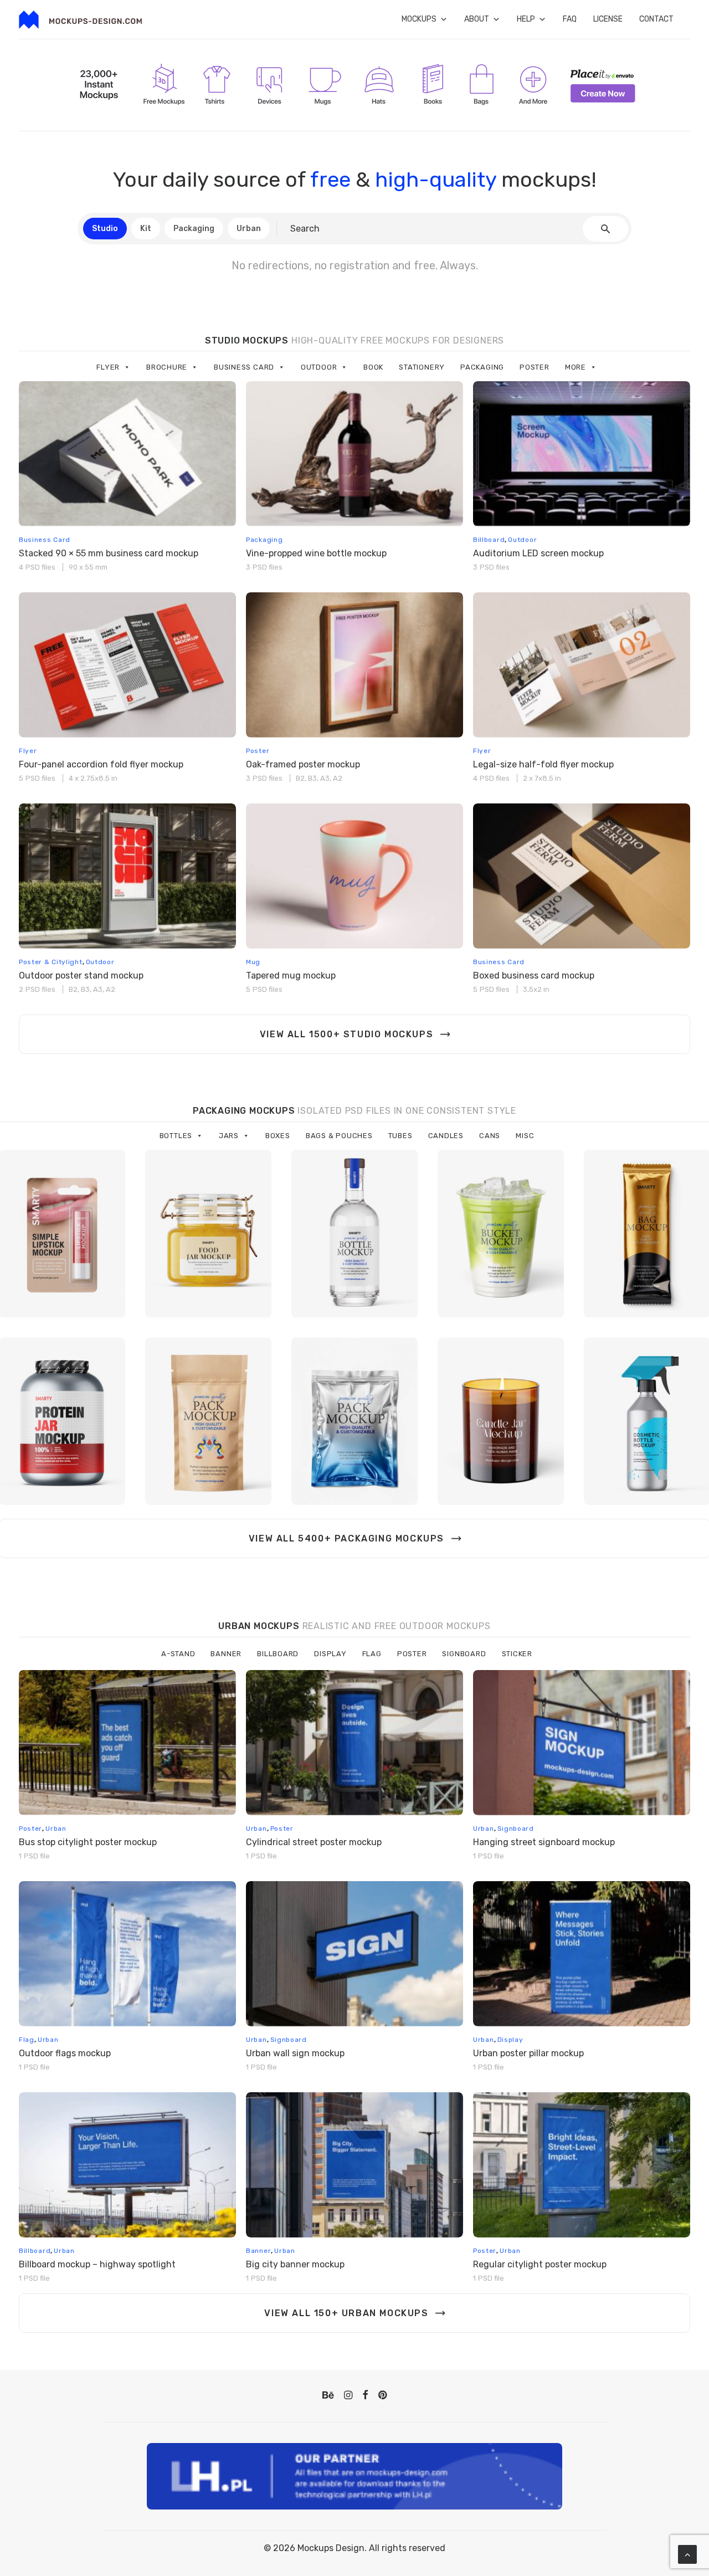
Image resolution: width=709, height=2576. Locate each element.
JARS (229, 1136)
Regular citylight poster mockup (540, 2264)
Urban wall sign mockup (295, 2053)
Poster (535, 367)
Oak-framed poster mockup (303, 764)
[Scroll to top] (687, 2554)
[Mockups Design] (80, 20)
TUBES (400, 1136)
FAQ (570, 19)
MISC (525, 1136)
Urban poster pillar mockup (528, 2053)
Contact (656, 19)
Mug (253, 962)
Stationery (422, 367)
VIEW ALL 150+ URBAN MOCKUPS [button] (346, 2313)
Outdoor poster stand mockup (81, 975)
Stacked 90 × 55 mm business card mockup (109, 553)
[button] (127, 454)
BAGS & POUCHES (339, 1136)
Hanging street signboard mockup (544, 1842)
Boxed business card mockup (534, 975)
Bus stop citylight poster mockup (88, 1842)
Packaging (482, 367)
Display (330, 1654)
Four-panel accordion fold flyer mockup (101, 764)
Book (373, 367)
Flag (372, 1654)
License (608, 19)
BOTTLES (176, 1136)
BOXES (278, 1136)
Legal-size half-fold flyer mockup (543, 764)
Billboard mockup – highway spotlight (97, 2264)
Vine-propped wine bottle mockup (316, 553)
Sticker (517, 1654)
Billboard (489, 540)
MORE (576, 367)
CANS (490, 1136)
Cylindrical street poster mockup (314, 1842)
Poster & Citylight (51, 962)
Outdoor (319, 367)
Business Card (244, 367)
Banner (226, 1654)
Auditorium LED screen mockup (538, 553)
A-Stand (178, 1654)
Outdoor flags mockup (65, 2053)
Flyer (108, 367)
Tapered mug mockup (291, 975)
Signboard (464, 1654)
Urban (56, 1829)
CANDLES (446, 1136)
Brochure (167, 367)
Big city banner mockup (295, 2264)
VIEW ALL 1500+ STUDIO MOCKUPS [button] (346, 1034)
